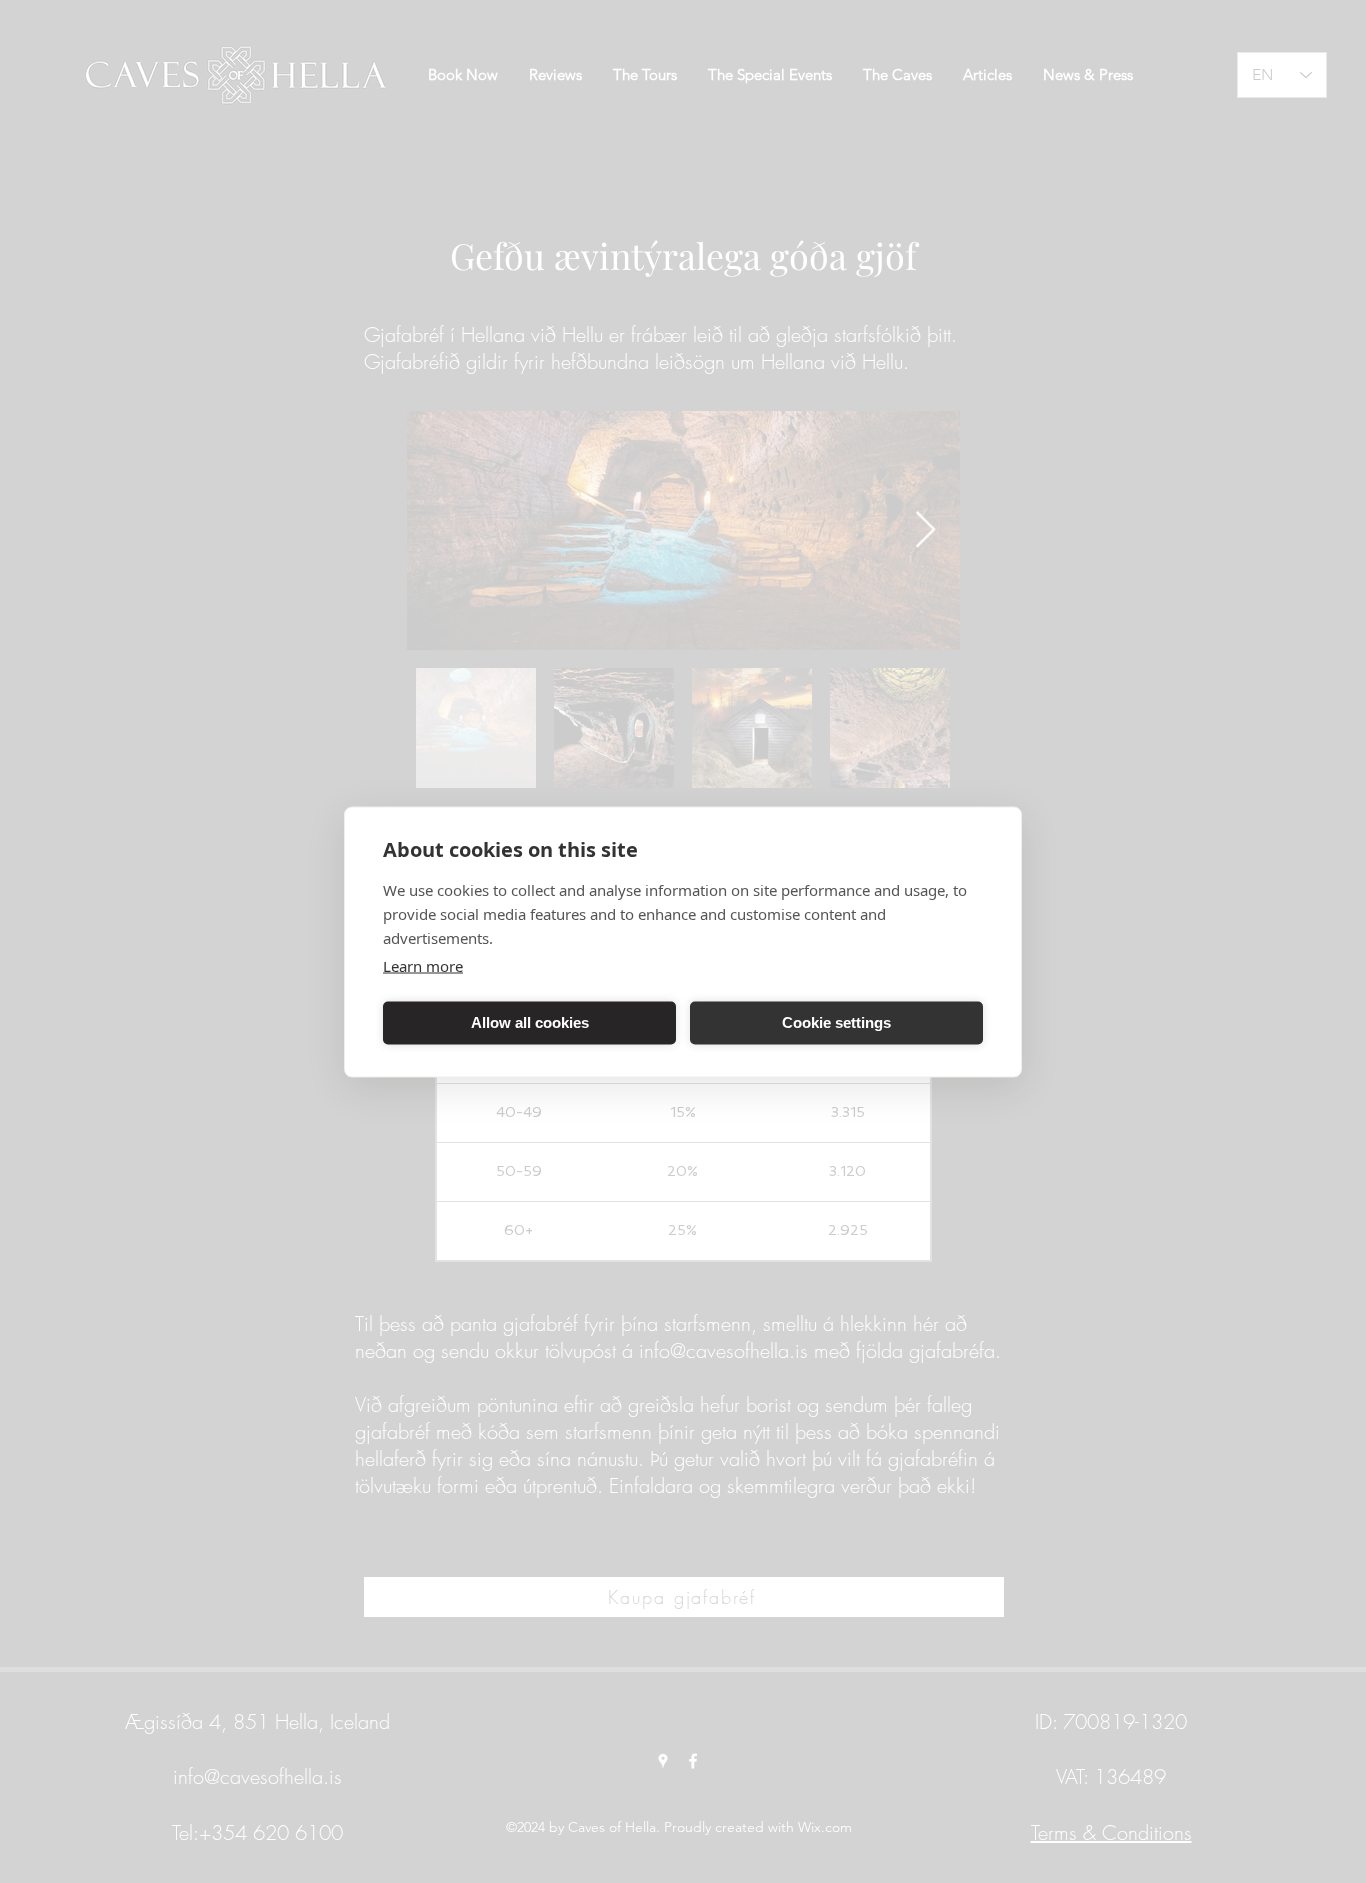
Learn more (423, 965)
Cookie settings (836, 1022)
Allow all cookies (530, 1022)
